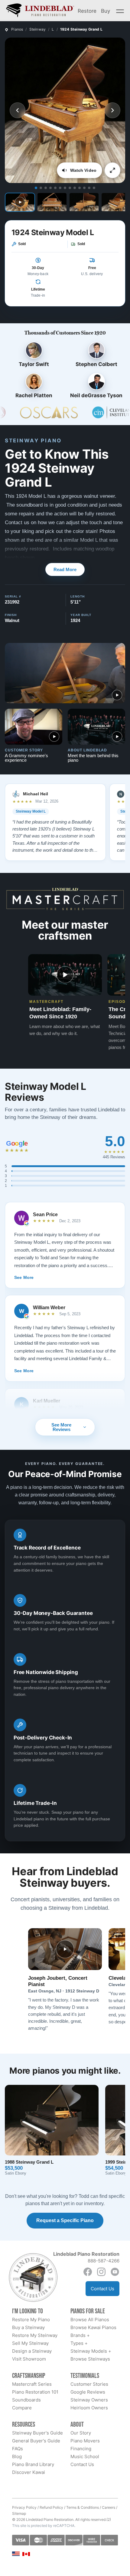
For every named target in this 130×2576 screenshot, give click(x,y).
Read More (65, 569)
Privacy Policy (24, 2507)
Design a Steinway (32, 2351)
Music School (85, 2456)
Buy (106, 11)
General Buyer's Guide (36, 2441)
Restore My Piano (31, 2320)
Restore (87, 11)
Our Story (81, 2433)
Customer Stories (89, 2384)
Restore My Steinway (35, 2335)
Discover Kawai (29, 2472)
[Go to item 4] (50, 188)
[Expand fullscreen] (112, 170)
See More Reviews (61, 1427)
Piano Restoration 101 (35, 2392)
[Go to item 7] (65, 188)
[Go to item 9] (75, 188)
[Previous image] (18, 110)
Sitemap (19, 2513)
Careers (109, 2507)
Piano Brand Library (33, 2464)
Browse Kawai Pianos (93, 2327)
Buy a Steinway (28, 2327)
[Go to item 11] (84, 188)
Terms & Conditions (83, 2507)
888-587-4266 (104, 2261)
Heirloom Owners (89, 2408)
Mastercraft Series (32, 2384)
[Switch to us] (16, 2553)
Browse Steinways (90, 2359)
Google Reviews (88, 2392)
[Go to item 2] (41, 188)
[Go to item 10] (80, 188)
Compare (22, 2408)
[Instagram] (101, 2272)
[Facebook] (88, 2272)
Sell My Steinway (30, 2343)
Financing (81, 2449)
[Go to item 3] (46, 188)
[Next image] (112, 110)
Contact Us (102, 2289)
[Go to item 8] (70, 188)
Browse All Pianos (90, 2320)
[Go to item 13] (94, 188)
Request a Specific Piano (65, 2220)
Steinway (38, 29)
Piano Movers (85, 2441)
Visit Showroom (29, 2359)
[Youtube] (115, 2272)
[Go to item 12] (89, 188)
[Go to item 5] (55, 188)
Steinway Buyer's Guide (37, 2433)
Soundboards (26, 2400)
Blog (17, 2456)
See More (24, 1277)
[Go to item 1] (36, 188)
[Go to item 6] (60, 188)
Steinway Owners (89, 2400)
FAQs (18, 2449)
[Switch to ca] (26, 2554)
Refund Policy (51, 2507)
